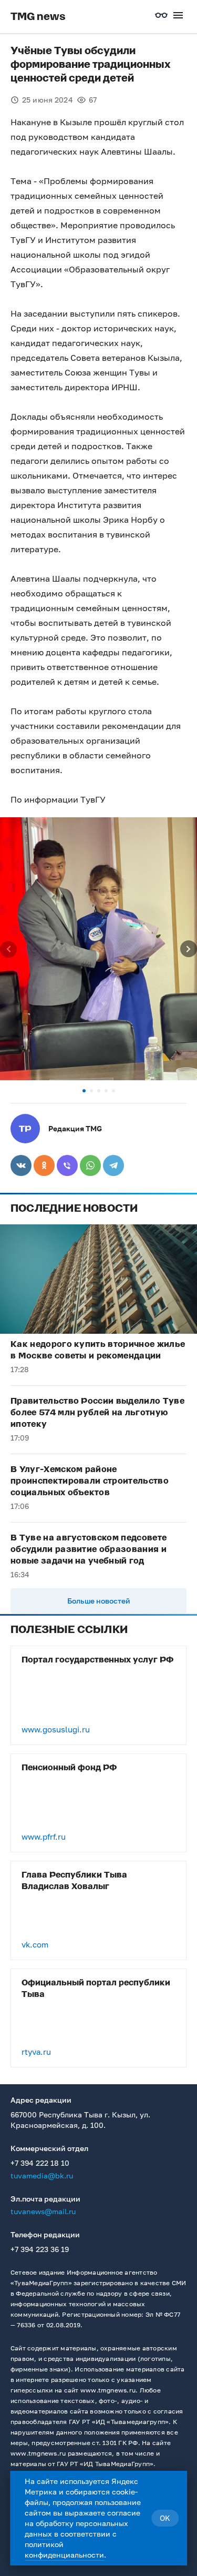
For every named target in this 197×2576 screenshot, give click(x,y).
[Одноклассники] (44, 1165)
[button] (84, 1091)
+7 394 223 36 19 (40, 2249)
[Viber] (67, 1165)
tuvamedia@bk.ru (42, 2176)
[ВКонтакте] (21, 1165)
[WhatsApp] (90, 1165)
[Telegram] (113, 1165)
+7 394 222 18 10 (40, 2163)
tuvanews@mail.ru (43, 2211)
